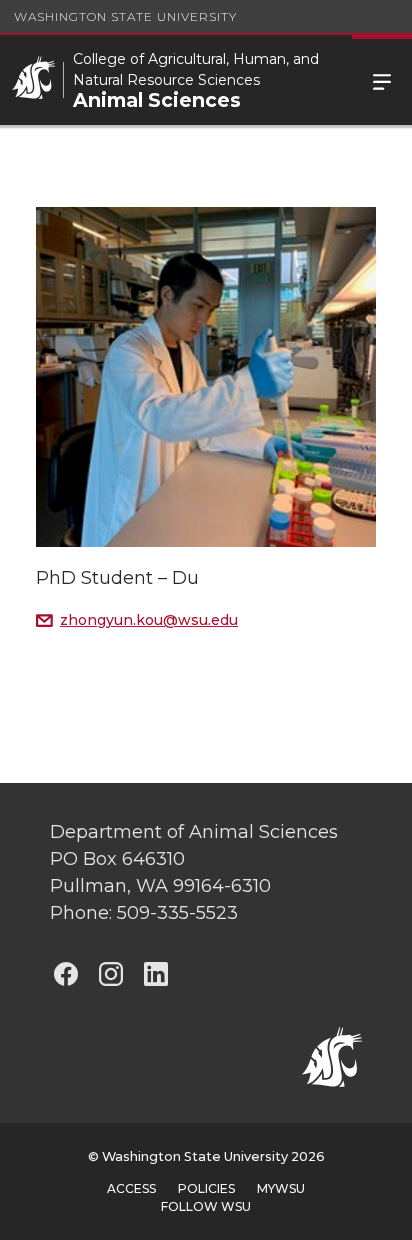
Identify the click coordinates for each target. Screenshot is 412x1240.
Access (131, 1188)
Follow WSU (206, 1206)
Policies (206, 1188)
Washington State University (125, 16)
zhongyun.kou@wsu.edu (149, 620)
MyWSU (281, 1188)
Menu (382, 80)
